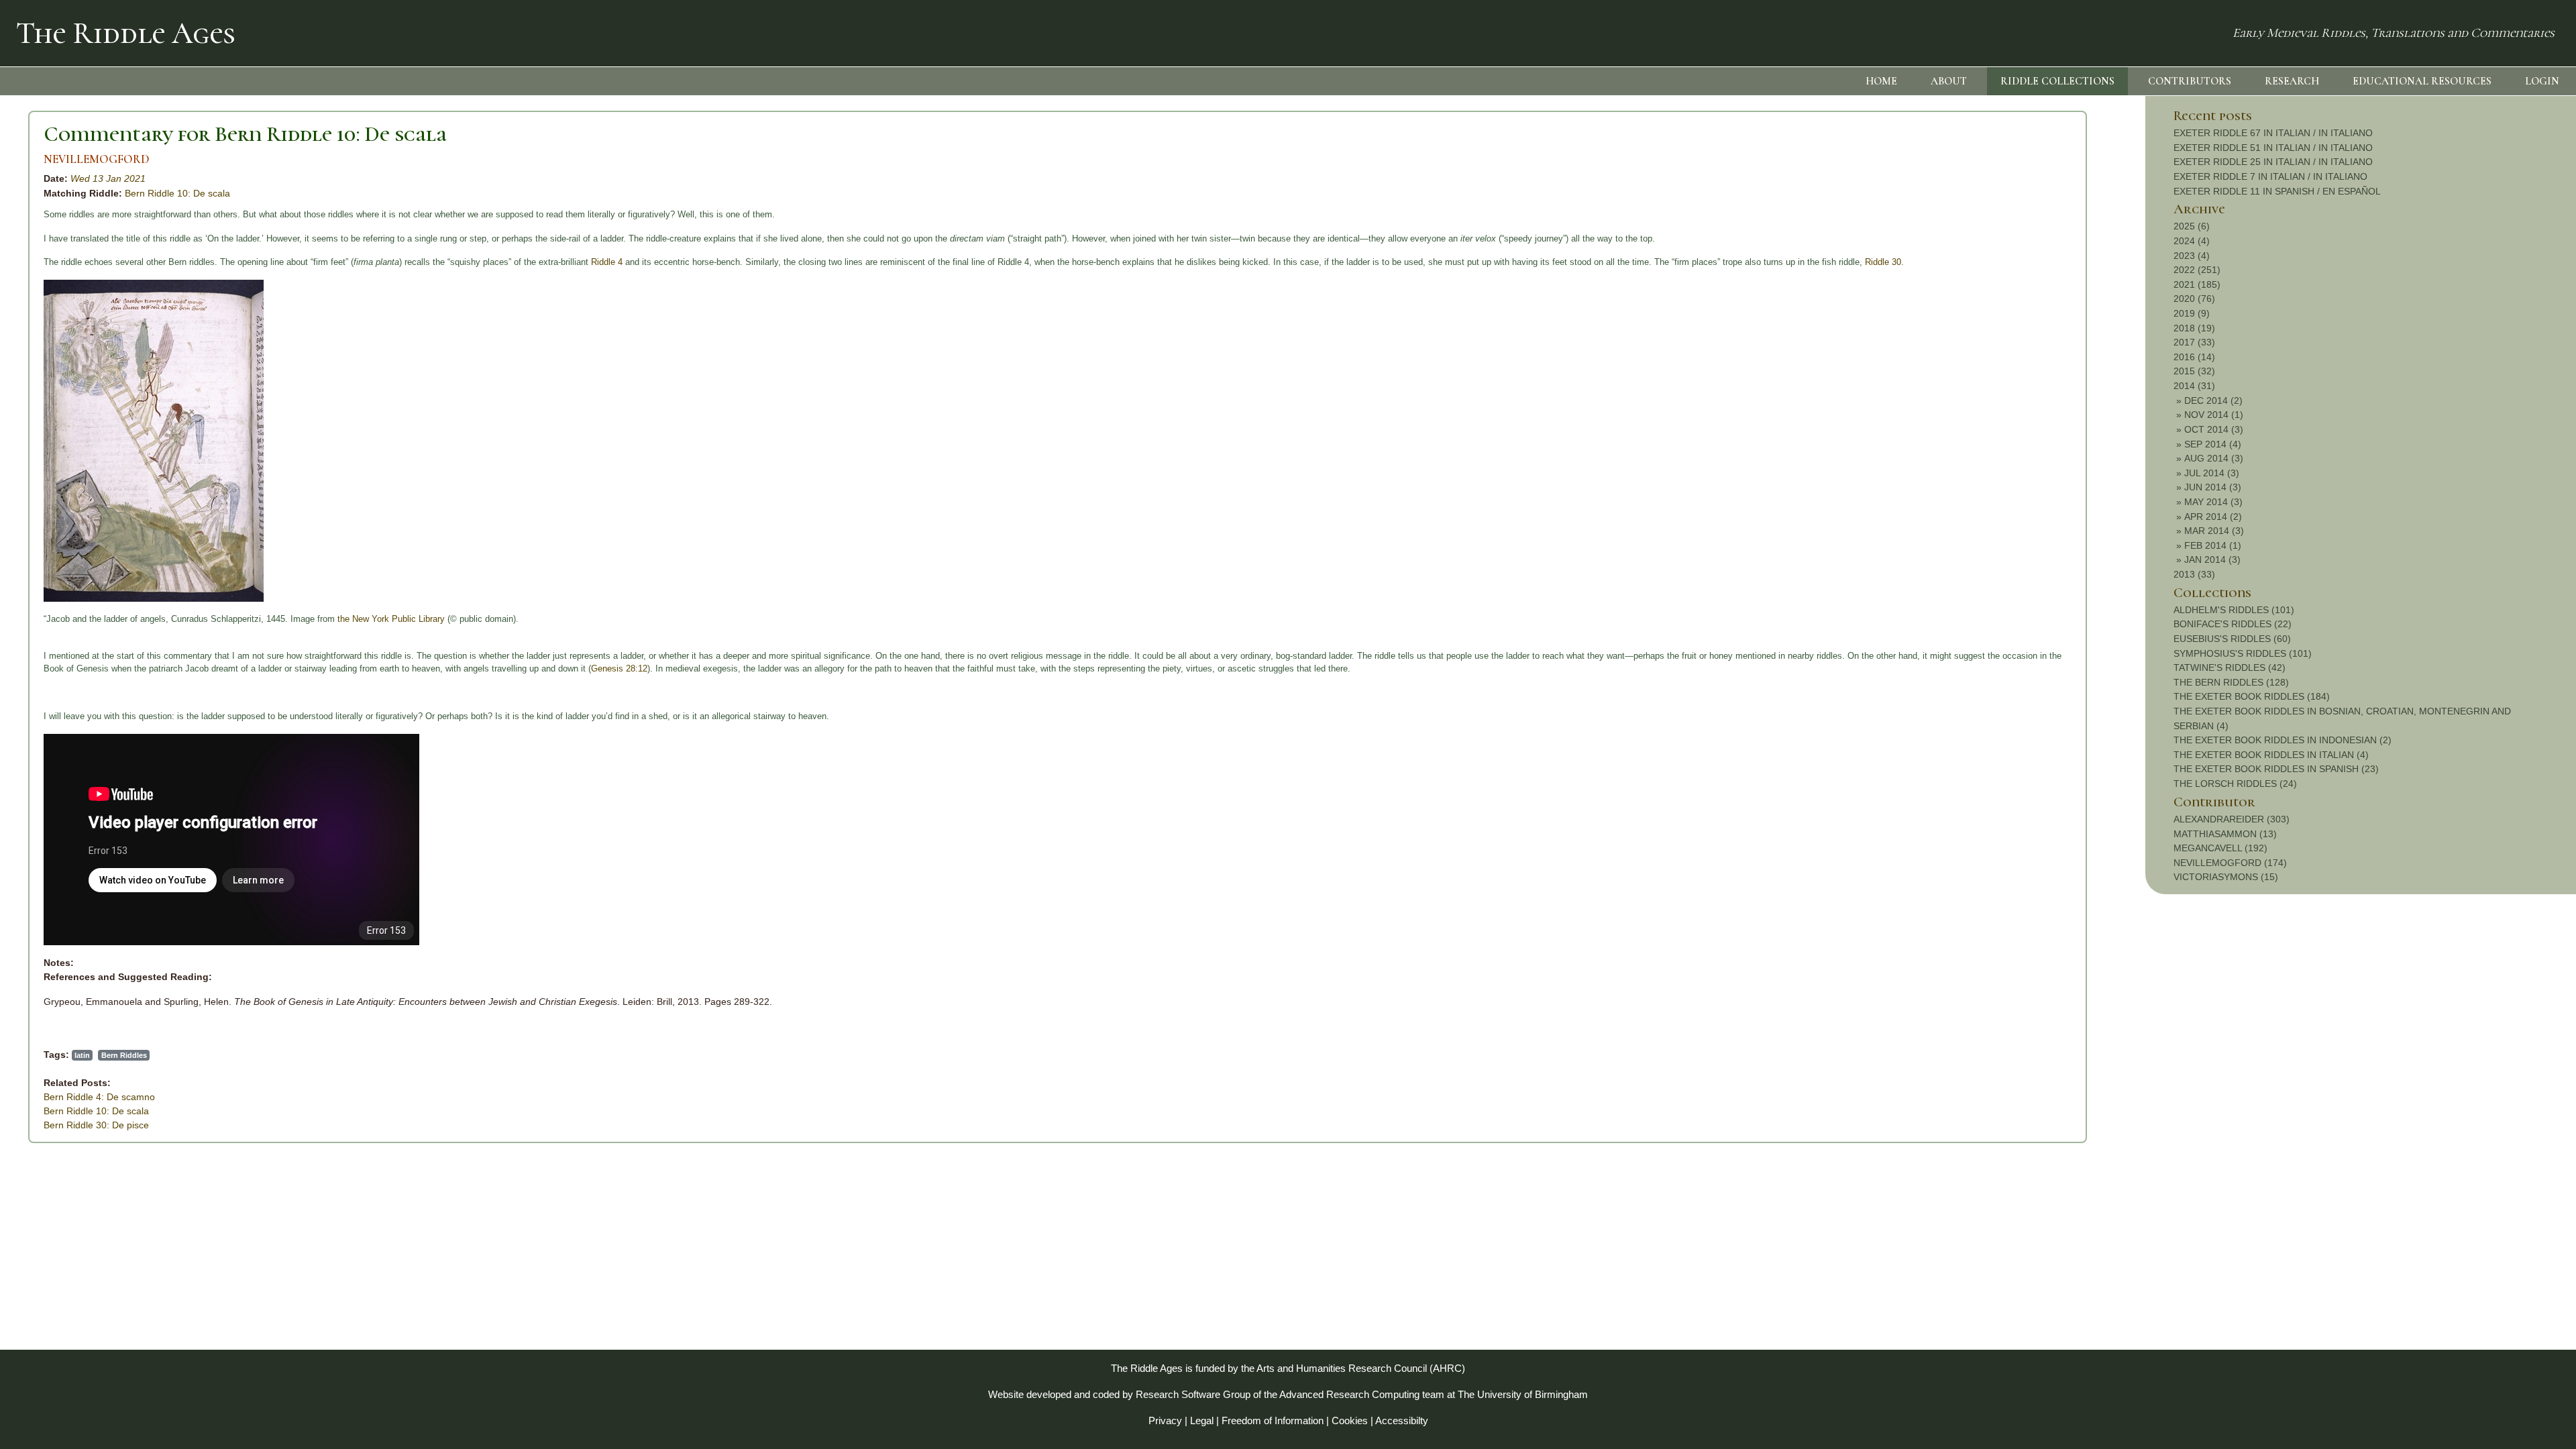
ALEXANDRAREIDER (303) (2232, 819)
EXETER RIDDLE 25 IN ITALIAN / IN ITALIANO (2273, 162)
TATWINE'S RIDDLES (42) (2230, 667)
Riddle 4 (607, 262)
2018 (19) (2194, 328)
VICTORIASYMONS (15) (2226, 877)
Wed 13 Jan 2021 (108, 178)
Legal (1202, 1420)
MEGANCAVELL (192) (2220, 848)
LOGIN (2542, 81)
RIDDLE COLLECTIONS (2057, 81)
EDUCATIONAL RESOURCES (2422, 81)
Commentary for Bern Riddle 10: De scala (245, 134)
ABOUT (1949, 81)
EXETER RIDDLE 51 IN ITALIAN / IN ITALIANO (2273, 148)
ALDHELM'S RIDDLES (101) (2234, 610)
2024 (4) (2192, 241)
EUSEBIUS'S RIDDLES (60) (2232, 639)
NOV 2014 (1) (2214, 415)
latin (82, 1055)
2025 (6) (2192, 226)
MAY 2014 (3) (2213, 502)
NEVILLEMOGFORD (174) (2230, 863)
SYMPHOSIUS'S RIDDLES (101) (2243, 653)
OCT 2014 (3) (2214, 429)
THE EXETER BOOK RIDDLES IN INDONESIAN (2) (2283, 740)
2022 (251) (2197, 270)
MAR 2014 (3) (2214, 531)
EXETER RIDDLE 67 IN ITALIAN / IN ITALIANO (2273, 133)
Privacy (1165, 1420)
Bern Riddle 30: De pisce (96, 1125)
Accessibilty (1402, 1420)
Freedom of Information (1273, 1420)
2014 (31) (2194, 386)
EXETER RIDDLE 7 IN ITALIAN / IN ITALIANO (2270, 176)
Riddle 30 (1883, 262)
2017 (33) (2194, 342)
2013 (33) (2194, 574)
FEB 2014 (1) (2213, 545)
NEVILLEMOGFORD (97, 159)
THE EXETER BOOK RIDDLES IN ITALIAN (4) (2271, 755)
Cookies (1350, 1420)
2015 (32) (2194, 371)
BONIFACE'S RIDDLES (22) (2233, 624)
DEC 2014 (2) (2213, 400)
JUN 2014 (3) (2213, 487)
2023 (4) (2192, 256)
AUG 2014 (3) (2214, 458)
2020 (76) (2194, 299)
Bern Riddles (124, 1055)
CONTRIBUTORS (2190, 81)
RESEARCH (2292, 81)
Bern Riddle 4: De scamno (99, 1097)
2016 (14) (2194, 357)
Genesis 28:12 (619, 668)
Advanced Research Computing (1349, 1394)
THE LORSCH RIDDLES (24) (2235, 784)
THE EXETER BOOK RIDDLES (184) (2252, 696)
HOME (1881, 81)
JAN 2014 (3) (2212, 559)
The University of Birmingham (1523, 1394)
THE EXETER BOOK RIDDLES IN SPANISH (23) (2276, 769)
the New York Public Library (391, 619)
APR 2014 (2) (2213, 517)
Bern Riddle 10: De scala (177, 193)
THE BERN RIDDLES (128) (2231, 682)
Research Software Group (1193, 1394)
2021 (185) (2197, 284)
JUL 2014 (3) (2212, 473)
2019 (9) (2192, 313)
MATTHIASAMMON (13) (2225, 834)
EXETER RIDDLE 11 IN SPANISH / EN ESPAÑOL (2277, 191)
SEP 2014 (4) (2213, 444)
